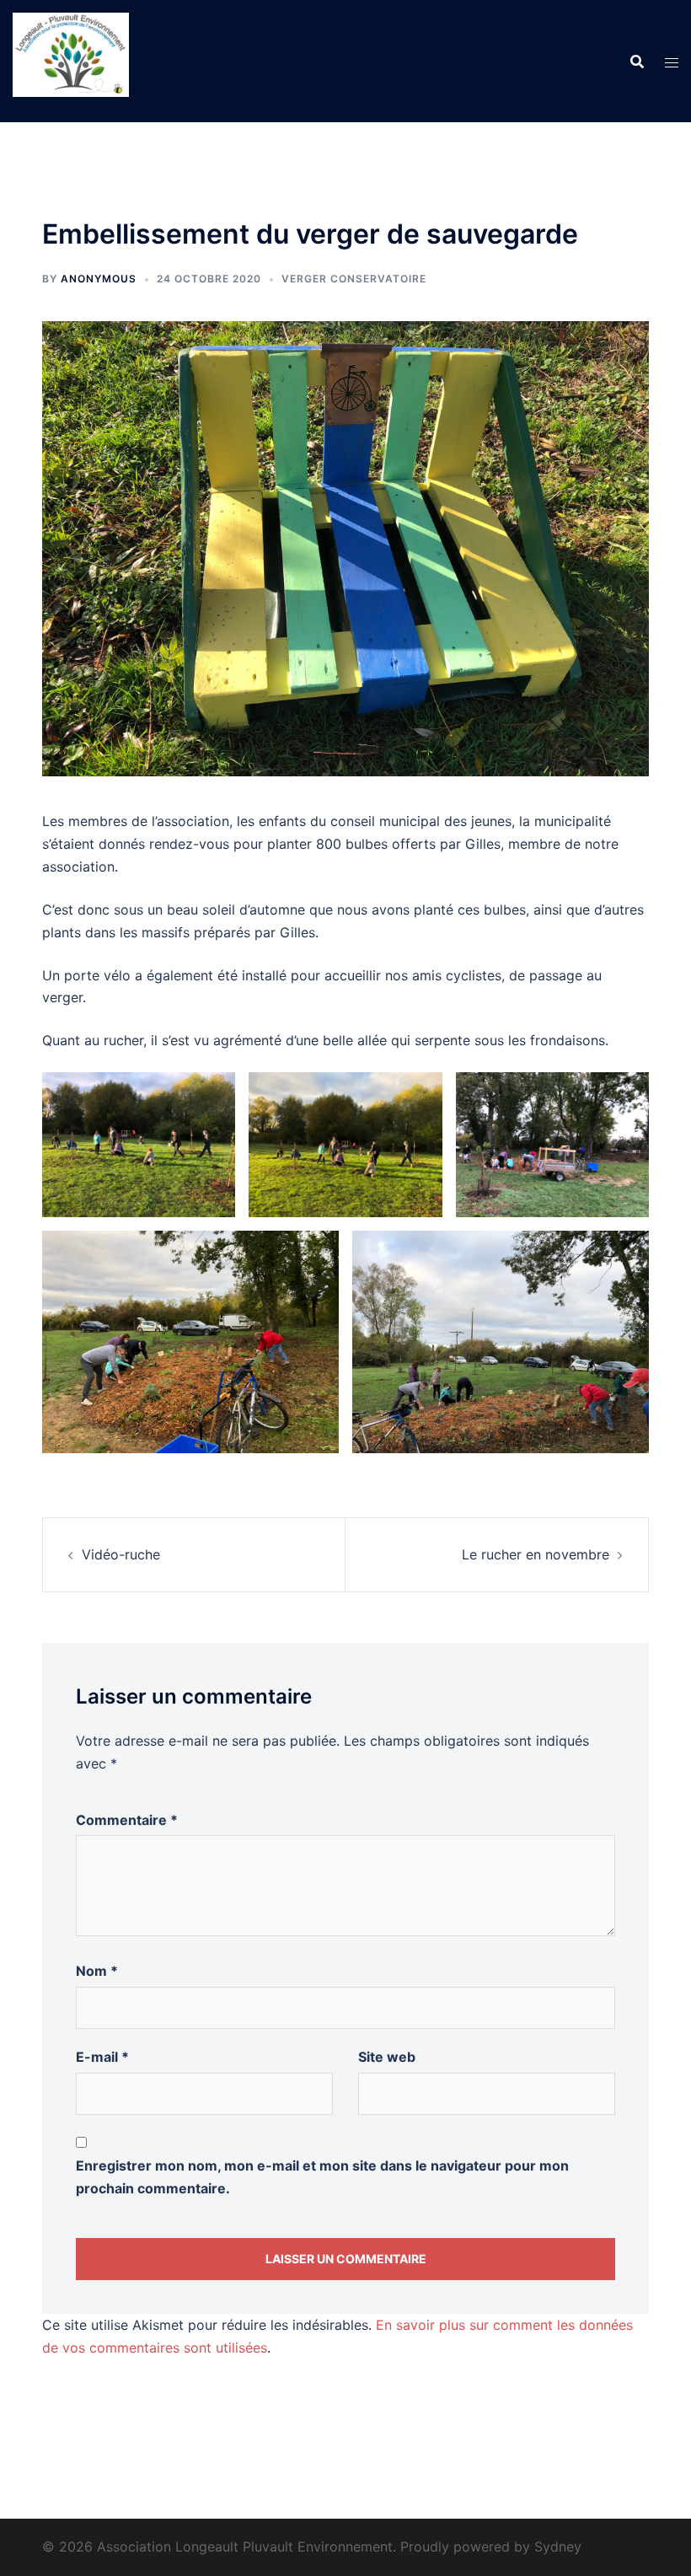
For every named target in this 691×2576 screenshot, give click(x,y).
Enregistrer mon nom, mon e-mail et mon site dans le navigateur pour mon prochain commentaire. (322, 2177)
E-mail (102, 2057)
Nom (97, 1971)
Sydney (558, 2546)
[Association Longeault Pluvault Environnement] (71, 60)
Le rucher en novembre (536, 1554)
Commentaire (127, 1820)
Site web (387, 2057)
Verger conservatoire (354, 279)
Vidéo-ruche (121, 1554)
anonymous (99, 279)
